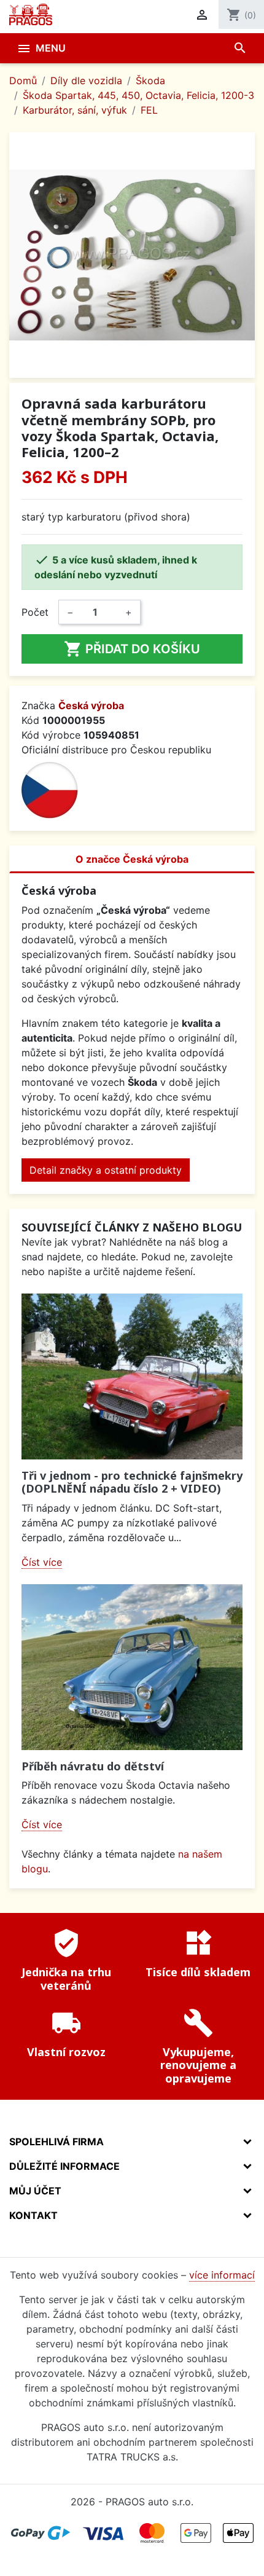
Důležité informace (64, 2166)
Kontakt (33, 2215)
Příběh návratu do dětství (93, 1766)
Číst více (42, 1562)
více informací (222, 2275)
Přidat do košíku (132, 649)
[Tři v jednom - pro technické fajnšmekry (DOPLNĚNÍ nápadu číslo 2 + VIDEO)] (132, 1376)
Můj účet (35, 2191)
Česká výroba (91, 705)
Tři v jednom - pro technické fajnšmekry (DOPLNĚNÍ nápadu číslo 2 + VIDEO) (132, 1482)
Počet (35, 612)
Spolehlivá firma (56, 2142)
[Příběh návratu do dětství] (132, 1667)
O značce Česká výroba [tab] (132, 859)
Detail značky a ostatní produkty (106, 1170)
